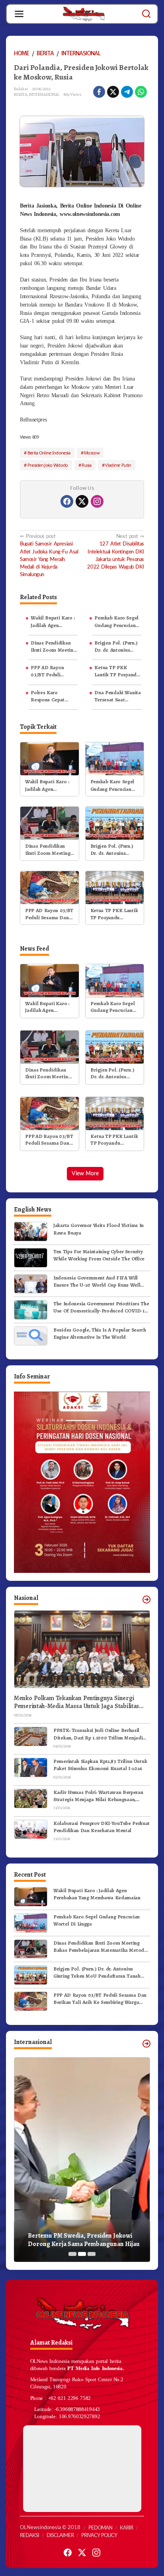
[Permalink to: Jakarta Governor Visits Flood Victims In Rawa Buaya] (31, 1231)
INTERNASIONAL (44, 94)
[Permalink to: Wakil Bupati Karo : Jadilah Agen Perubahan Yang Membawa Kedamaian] (50, 758)
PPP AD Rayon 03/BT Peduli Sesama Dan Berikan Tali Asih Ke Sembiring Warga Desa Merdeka (54, 671)
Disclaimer (60, 2536)
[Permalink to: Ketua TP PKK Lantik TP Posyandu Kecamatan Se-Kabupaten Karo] (115, 887)
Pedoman (100, 2528)
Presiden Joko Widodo (48, 465)
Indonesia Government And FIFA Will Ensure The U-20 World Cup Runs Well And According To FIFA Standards (97, 1281)
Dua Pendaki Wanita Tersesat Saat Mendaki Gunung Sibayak (117, 696)
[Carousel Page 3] (92, 2254)
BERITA (20, 94)
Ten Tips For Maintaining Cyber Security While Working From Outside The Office (99, 1255)
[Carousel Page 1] (72, 2254)
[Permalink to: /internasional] (146, 2044)
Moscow (92, 453)
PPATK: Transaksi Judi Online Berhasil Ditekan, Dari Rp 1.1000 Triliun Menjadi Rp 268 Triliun (98, 1734)
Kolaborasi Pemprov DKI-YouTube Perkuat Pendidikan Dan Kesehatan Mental (102, 1827)
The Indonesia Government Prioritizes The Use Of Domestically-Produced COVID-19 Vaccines (101, 1307)
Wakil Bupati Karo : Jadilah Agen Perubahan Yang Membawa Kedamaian (53, 621)
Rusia (87, 465)
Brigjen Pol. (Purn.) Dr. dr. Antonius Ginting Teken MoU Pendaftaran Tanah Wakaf (116, 646)
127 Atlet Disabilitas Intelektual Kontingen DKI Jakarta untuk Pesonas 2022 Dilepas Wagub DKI (116, 552)
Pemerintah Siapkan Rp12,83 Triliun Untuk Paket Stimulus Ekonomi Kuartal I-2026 (100, 1765)
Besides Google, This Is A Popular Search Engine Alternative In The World (100, 1333)
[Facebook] (67, 501)
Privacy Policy (99, 2536)
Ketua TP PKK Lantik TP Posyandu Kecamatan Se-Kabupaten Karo (117, 671)
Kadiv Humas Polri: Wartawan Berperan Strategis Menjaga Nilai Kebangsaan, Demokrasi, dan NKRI (98, 1796)
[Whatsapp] (141, 92)
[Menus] (19, 14)
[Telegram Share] (127, 92)
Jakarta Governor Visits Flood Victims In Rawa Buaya (99, 1229)
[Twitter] (82, 501)
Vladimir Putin (118, 465)
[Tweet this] (113, 92)
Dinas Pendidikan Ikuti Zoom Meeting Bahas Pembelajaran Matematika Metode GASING (54, 646)
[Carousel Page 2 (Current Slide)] (82, 2254)
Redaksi (29, 2536)
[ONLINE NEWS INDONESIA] (84, 14)
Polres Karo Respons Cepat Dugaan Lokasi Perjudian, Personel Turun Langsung (53, 696)
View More (85, 1174)
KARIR (126, 2528)
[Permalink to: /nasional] (146, 1600)
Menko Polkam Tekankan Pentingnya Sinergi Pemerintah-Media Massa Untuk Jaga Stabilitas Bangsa (76, 1702)
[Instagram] (97, 501)
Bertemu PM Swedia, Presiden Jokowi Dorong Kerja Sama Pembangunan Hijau (84, 2240)
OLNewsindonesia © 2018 (50, 2528)
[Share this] (99, 92)
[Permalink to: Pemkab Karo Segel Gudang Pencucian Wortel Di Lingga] (115, 758)
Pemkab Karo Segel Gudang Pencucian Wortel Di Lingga (116, 621)
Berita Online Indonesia (49, 453)
